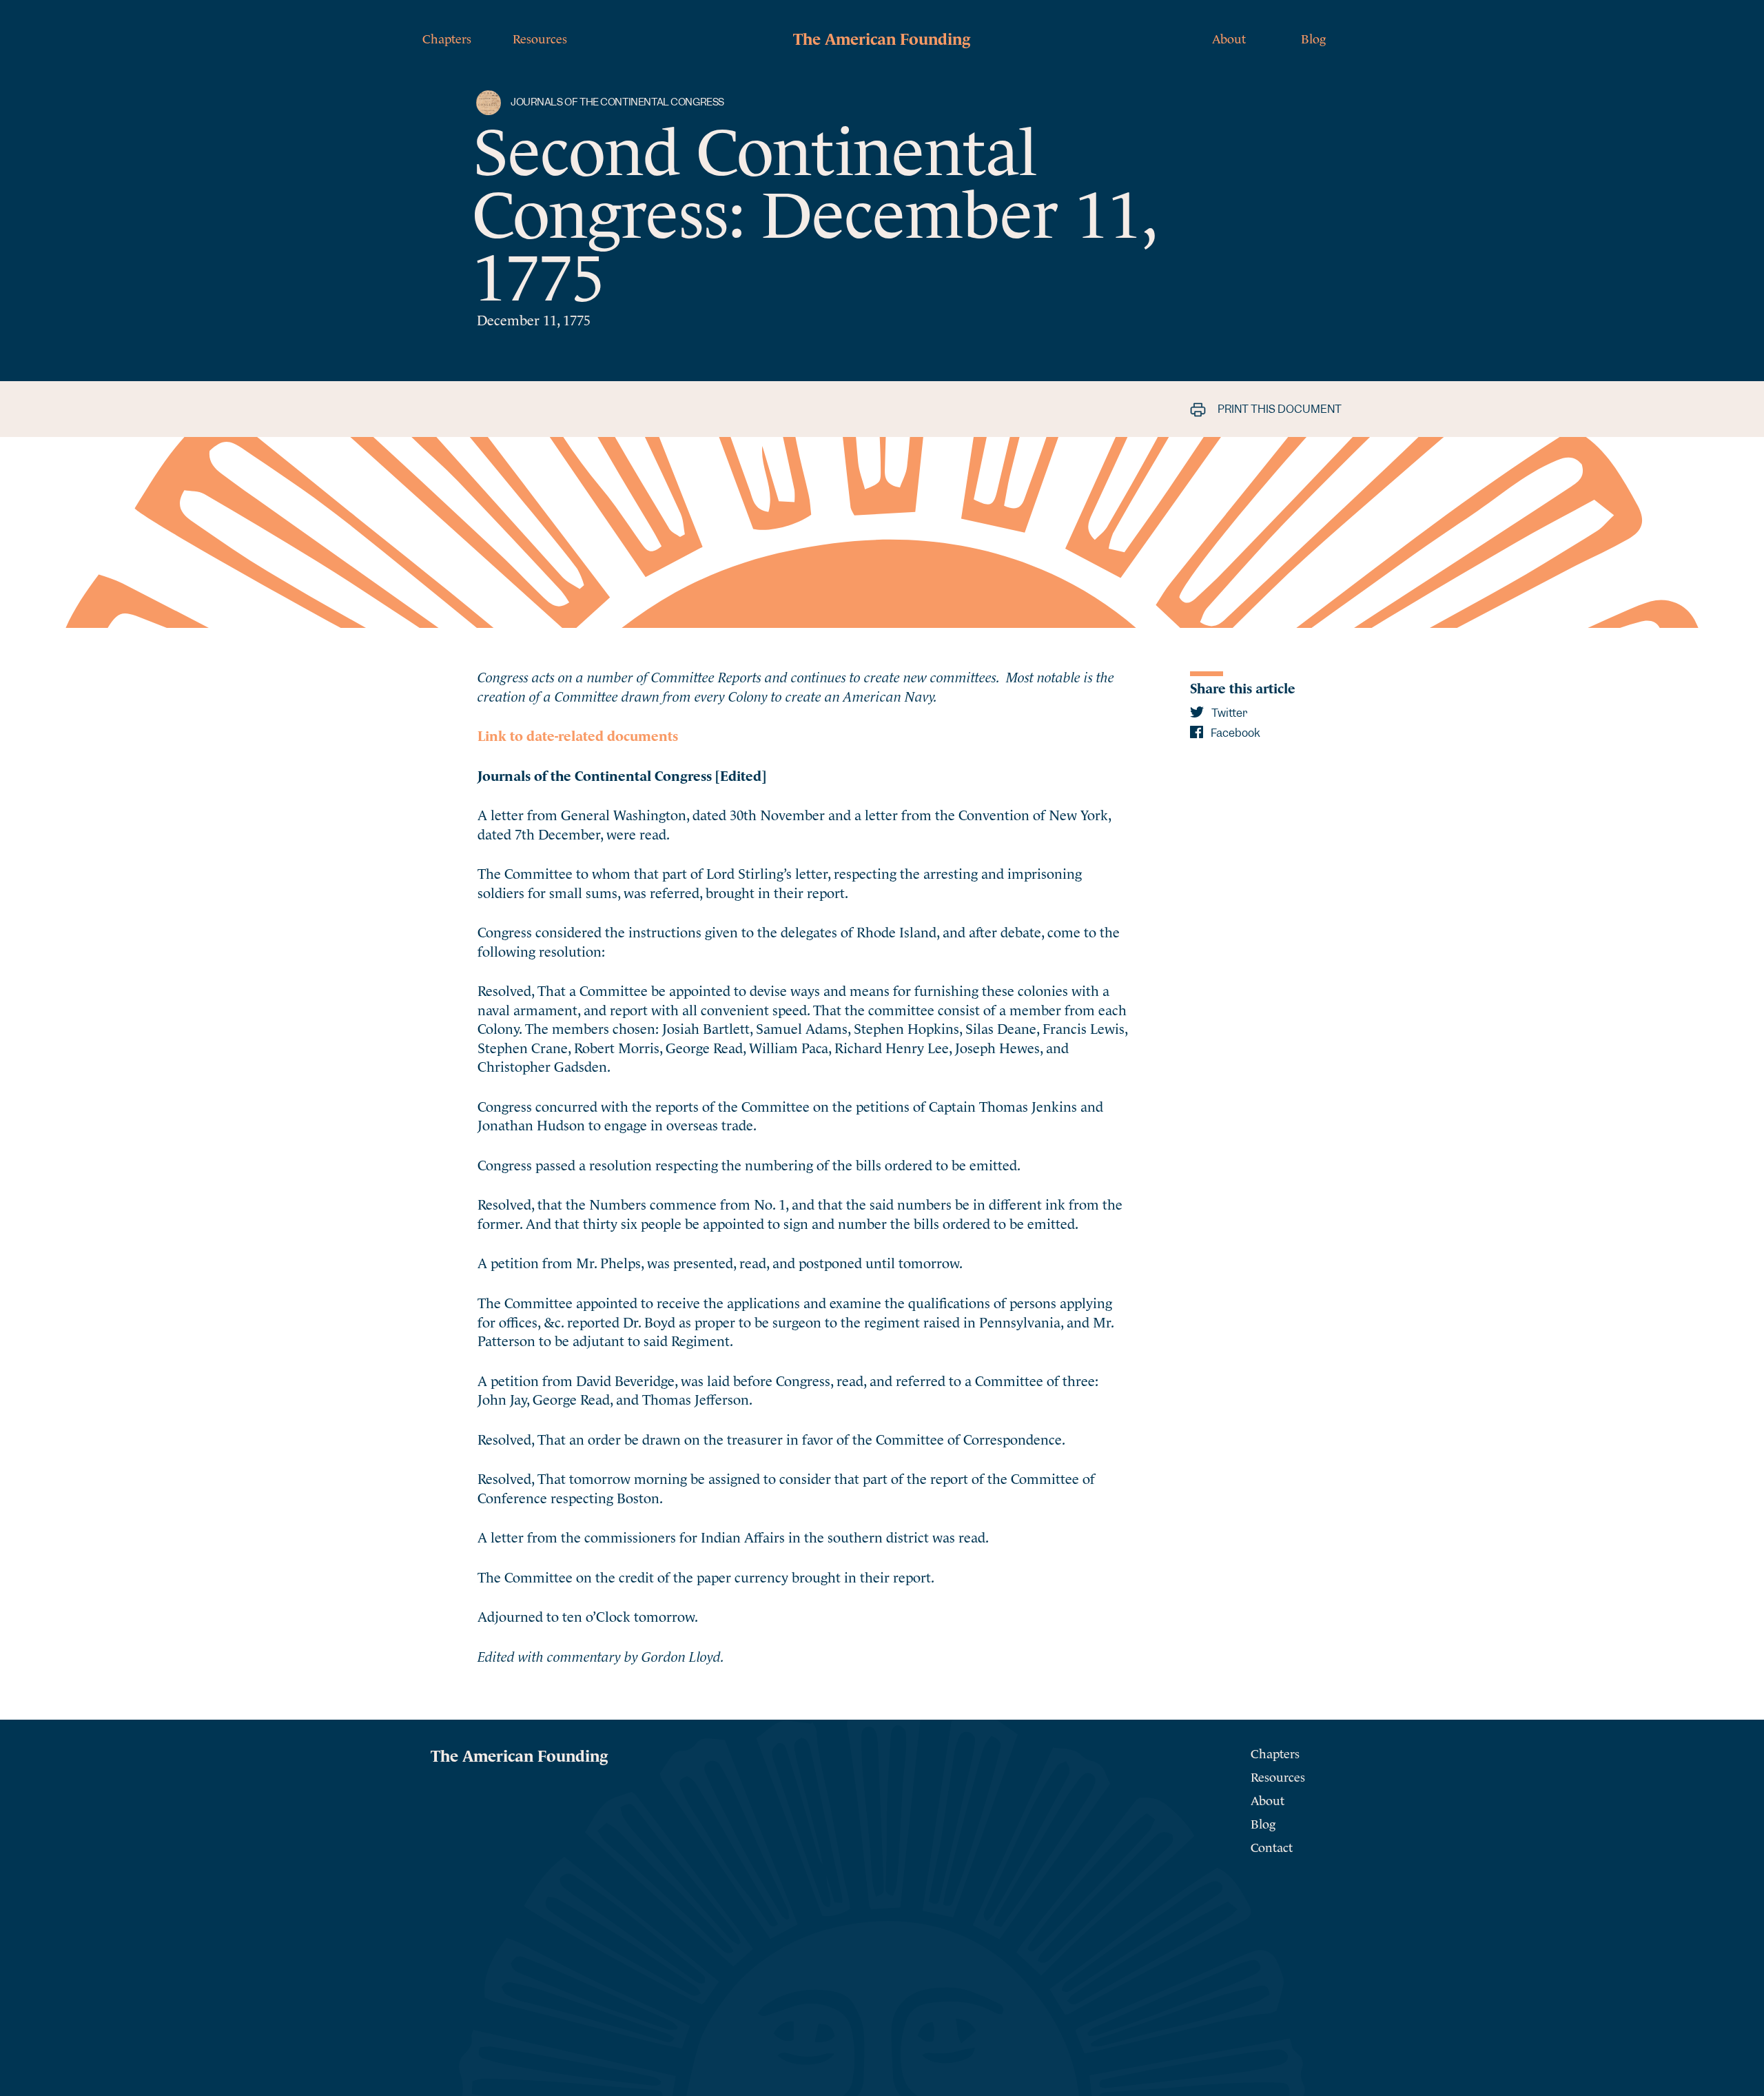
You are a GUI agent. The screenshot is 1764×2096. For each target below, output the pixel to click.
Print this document (1279, 409)
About (1229, 38)
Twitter (1228, 713)
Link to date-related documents (578, 734)
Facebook (1234, 733)
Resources (540, 38)
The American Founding (882, 37)
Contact (1272, 1846)
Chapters (447, 38)
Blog (1313, 38)
